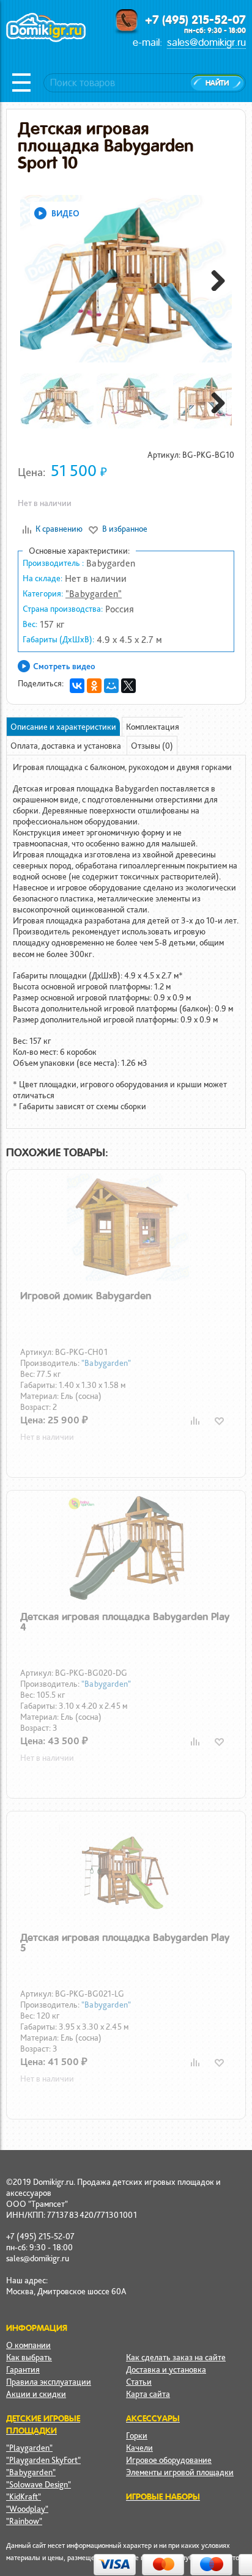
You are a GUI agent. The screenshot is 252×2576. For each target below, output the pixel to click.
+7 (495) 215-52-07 (195, 20)
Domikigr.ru (46, 41)
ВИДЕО (65, 213)
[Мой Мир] (111, 686)
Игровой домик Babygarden (86, 1296)
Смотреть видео (64, 666)
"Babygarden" (94, 594)
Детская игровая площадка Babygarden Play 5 (125, 1943)
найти (217, 83)
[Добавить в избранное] (219, 1421)
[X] (128, 686)
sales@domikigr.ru (206, 42)
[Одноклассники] (94, 686)
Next (213, 279)
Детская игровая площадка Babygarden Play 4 (125, 1622)
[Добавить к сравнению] (195, 1421)
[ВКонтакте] (77, 686)
